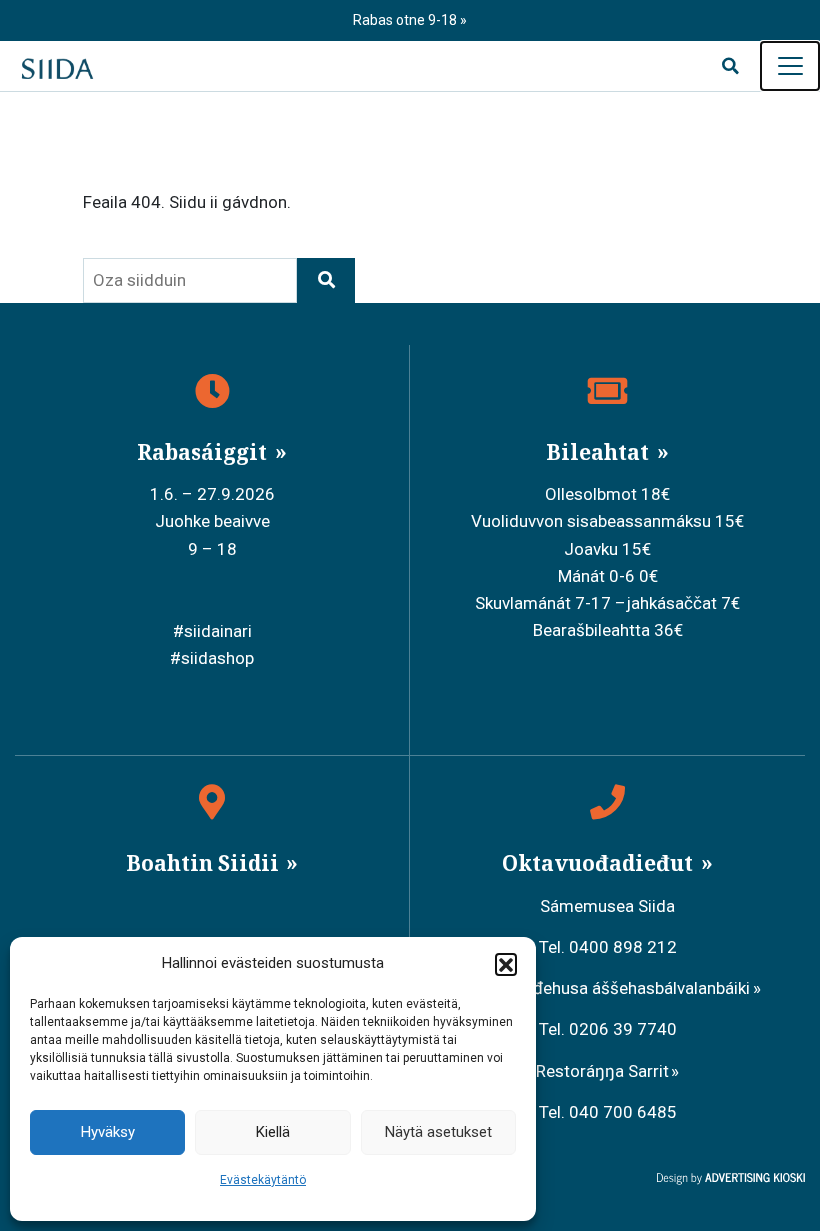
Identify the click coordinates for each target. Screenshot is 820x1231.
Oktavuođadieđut (600, 863)
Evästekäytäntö (263, 1180)
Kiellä (273, 1132)
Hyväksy (108, 1132)
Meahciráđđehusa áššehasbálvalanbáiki (602, 988)
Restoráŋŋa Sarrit (602, 1071)
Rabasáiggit (204, 452)
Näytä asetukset (438, 1132)
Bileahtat (600, 452)
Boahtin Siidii (205, 863)
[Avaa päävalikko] (790, 66)
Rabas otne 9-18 (406, 20)
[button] (506, 964)
